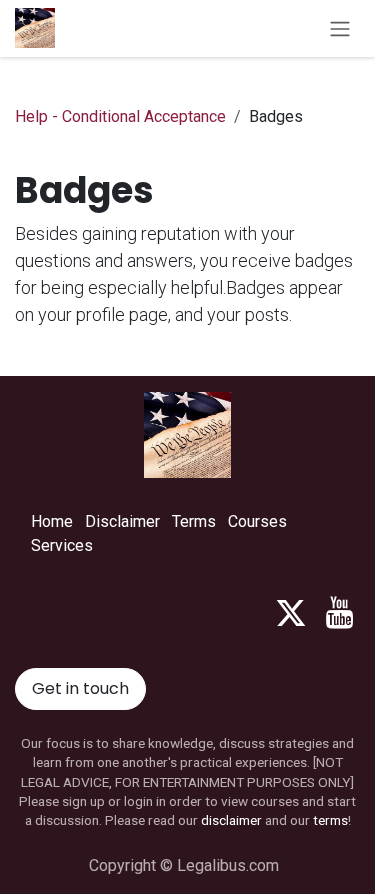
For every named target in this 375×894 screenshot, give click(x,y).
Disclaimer (122, 521)
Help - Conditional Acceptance (120, 116)
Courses (257, 521)
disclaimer (231, 820)
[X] (291, 613)
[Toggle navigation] (340, 28)
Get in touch (80, 688)
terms (330, 820)
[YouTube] (339, 613)
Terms (194, 521)
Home (52, 521)
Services (62, 545)
